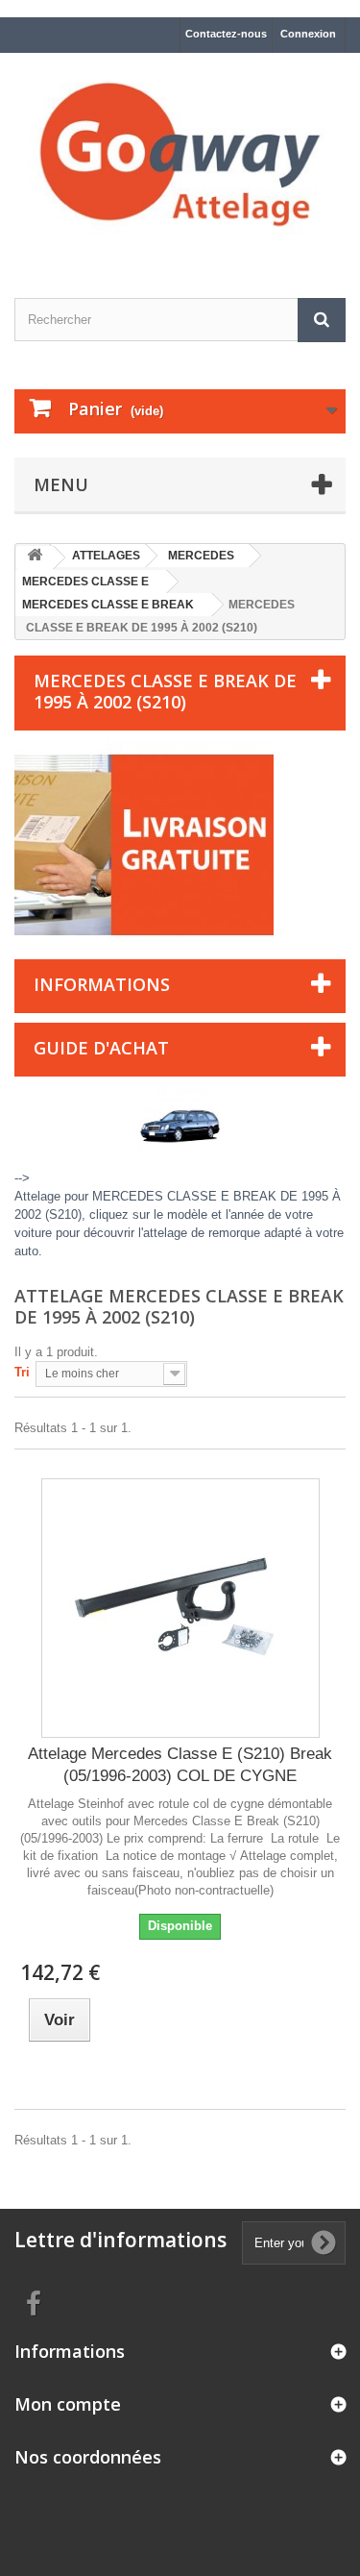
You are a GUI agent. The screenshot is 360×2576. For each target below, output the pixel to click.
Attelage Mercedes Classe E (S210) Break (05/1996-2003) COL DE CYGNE (180, 1765)
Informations (102, 984)
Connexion (308, 34)
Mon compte (68, 2404)
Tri (22, 1372)
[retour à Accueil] (35, 558)
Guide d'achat (101, 1048)
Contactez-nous (226, 34)
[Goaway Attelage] (180, 159)
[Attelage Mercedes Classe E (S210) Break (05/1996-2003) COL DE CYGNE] (180, 1608)
